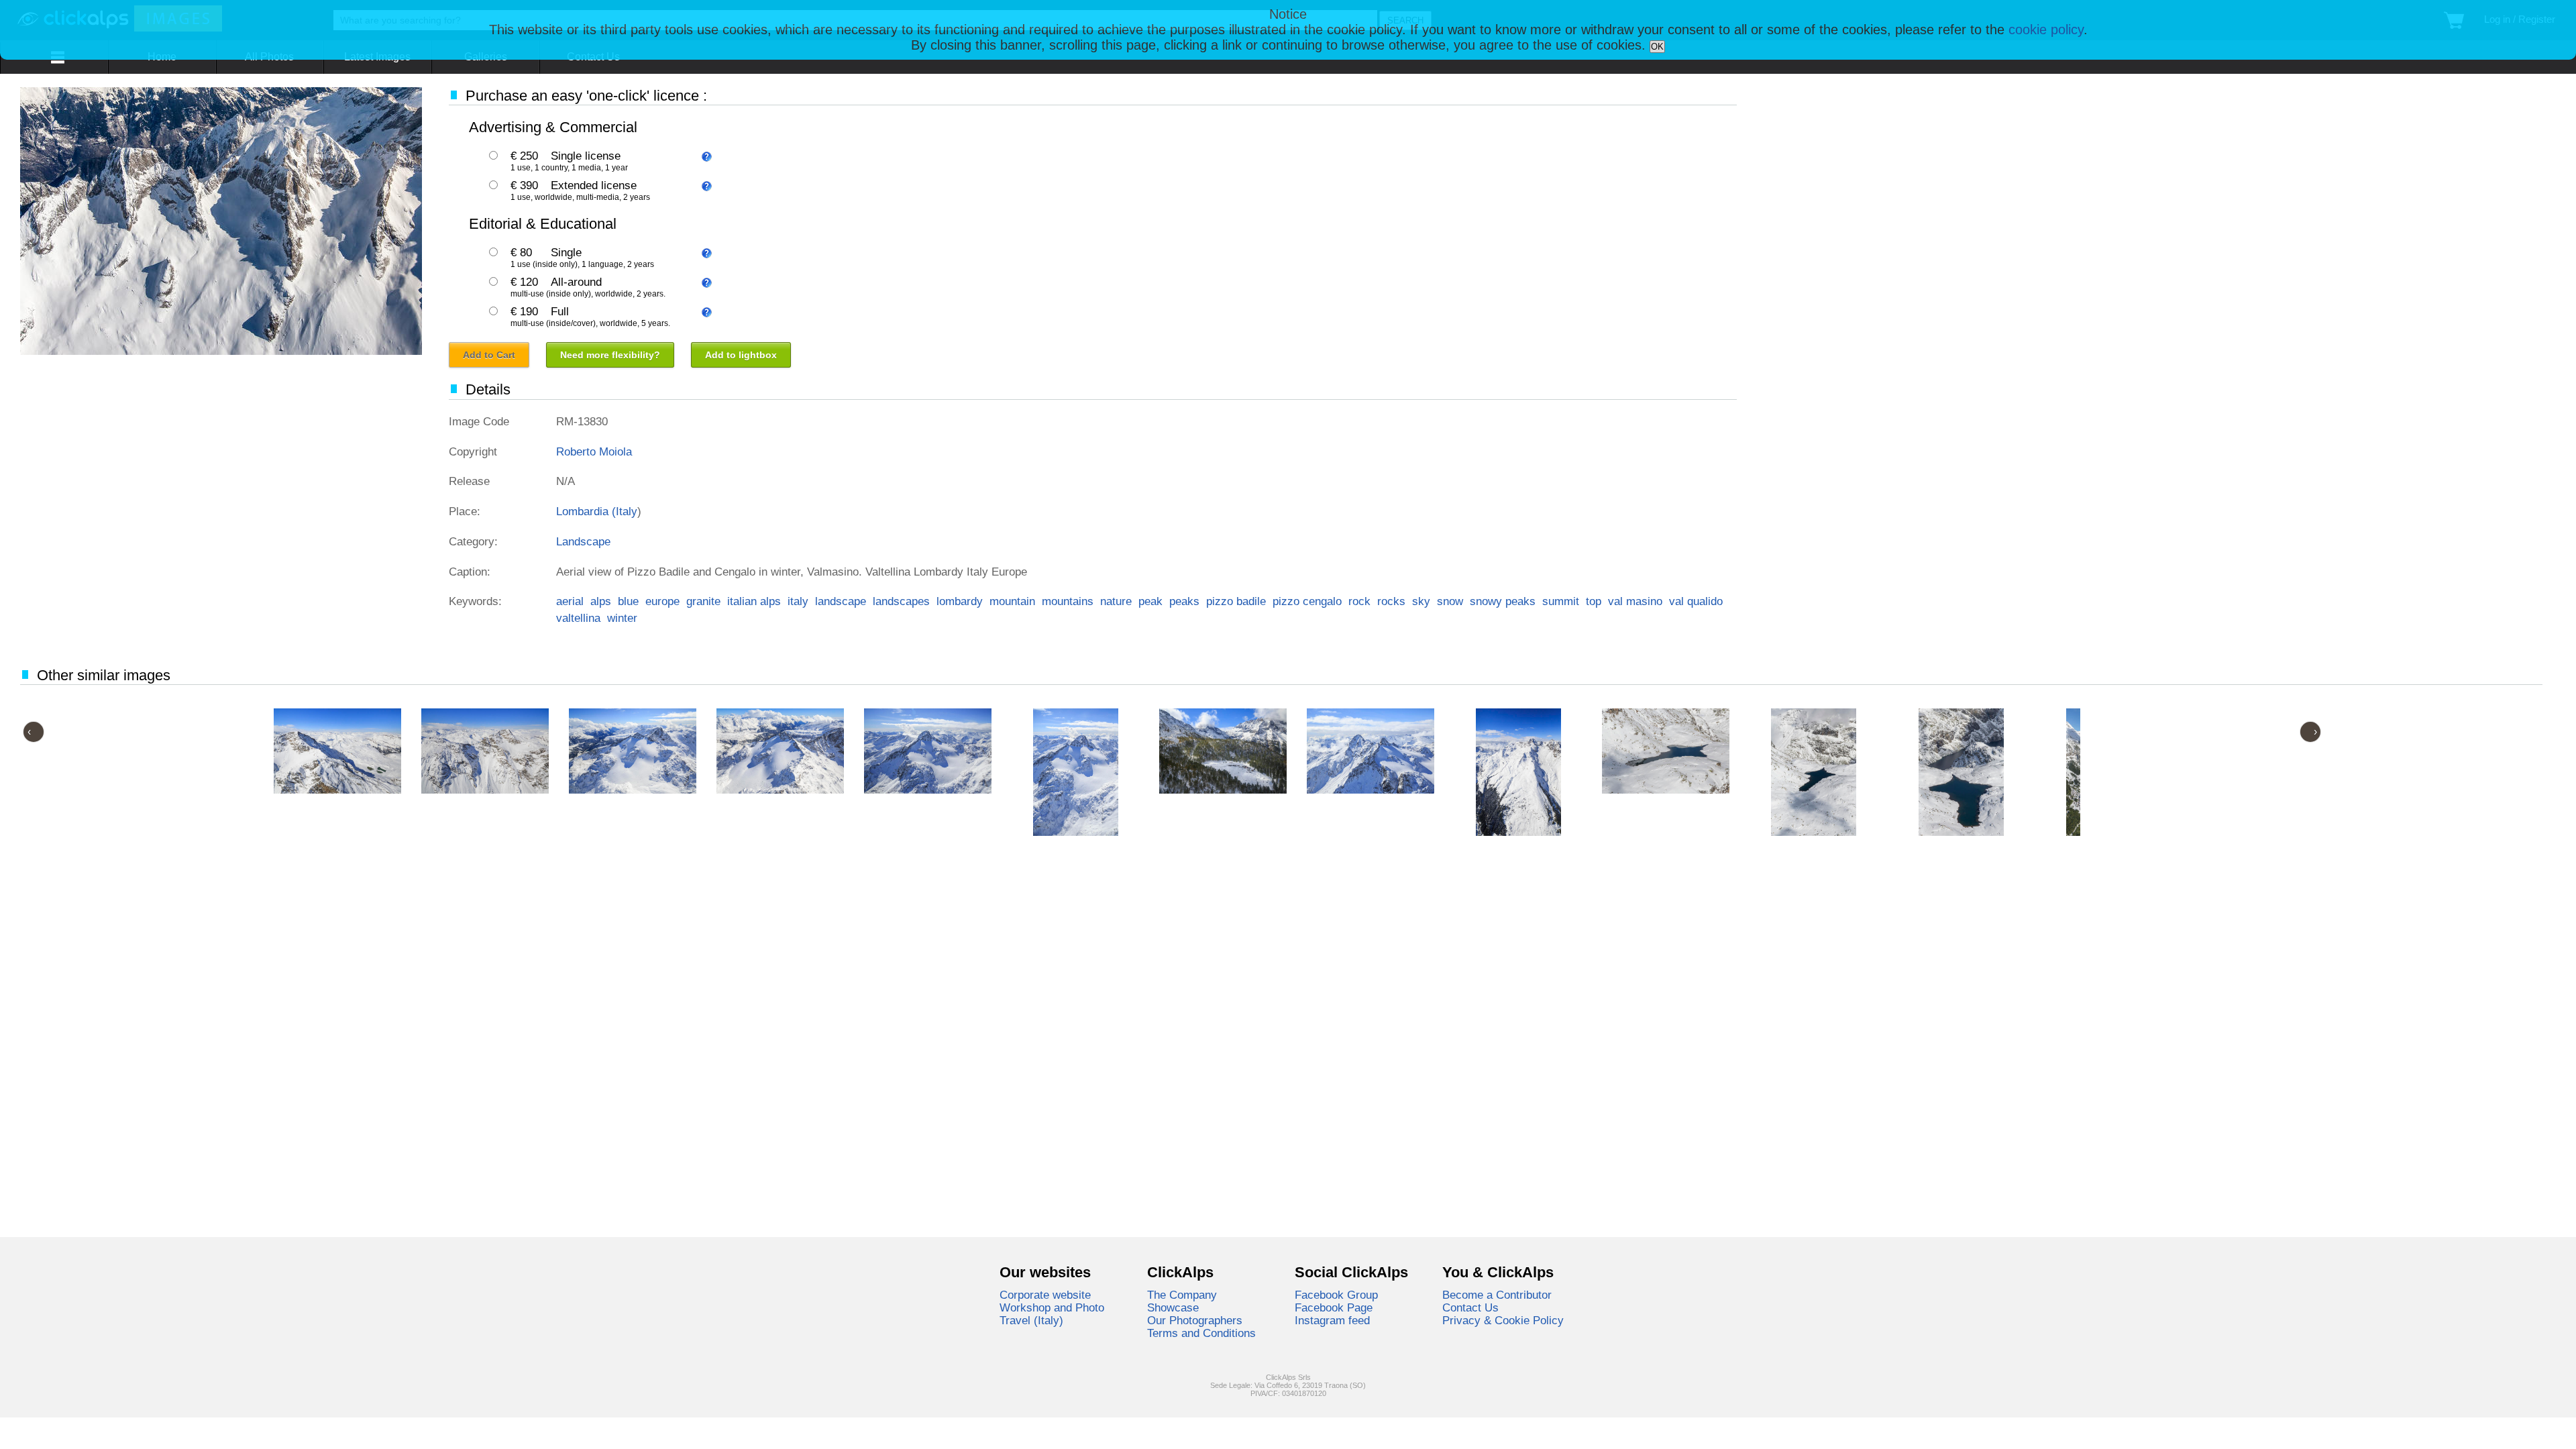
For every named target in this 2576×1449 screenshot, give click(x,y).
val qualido (1696, 601)
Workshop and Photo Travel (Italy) (1052, 1314)
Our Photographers (1195, 1320)
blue (628, 601)
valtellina (578, 618)
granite (703, 601)
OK (1657, 47)
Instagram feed (1332, 1320)
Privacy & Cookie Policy (1503, 1320)
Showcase (1173, 1307)
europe (662, 601)
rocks (1391, 601)
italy (798, 601)
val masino (1635, 601)
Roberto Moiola (594, 451)
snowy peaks (1503, 601)
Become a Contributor (1497, 1295)
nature (1116, 601)
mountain (1012, 601)
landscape (841, 601)
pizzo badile (1236, 601)
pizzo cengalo (1307, 601)
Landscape (583, 541)
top (1594, 601)
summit (1561, 601)
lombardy (960, 601)
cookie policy (2046, 30)
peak (1150, 601)
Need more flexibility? (610, 355)
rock (1359, 601)
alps (601, 601)
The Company (1182, 1295)
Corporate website (1045, 1295)
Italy (627, 511)
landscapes (901, 601)
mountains (1068, 601)
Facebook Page (1334, 1307)
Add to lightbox (741, 355)
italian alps (754, 601)
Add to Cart (489, 355)
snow (1450, 601)
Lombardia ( (586, 511)
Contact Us (1470, 1307)
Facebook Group (1336, 1295)
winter (622, 618)
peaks (1184, 601)
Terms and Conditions (1201, 1333)
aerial (570, 601)
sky (1421, 601)
